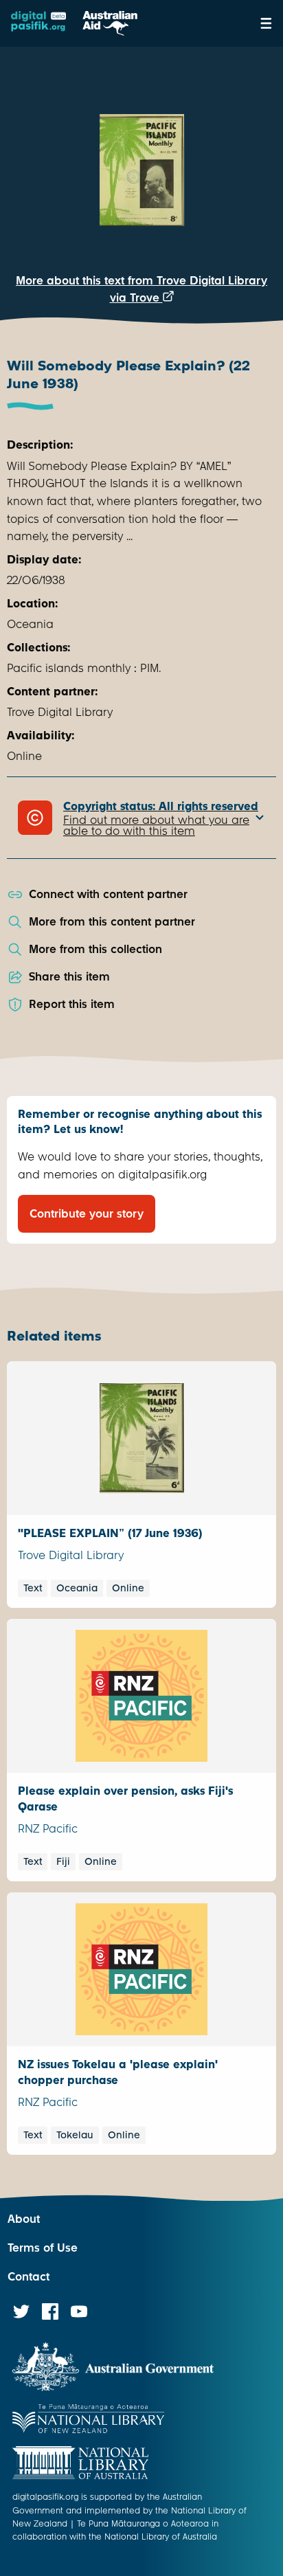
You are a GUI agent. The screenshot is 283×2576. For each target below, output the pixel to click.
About (24, 2219)
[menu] (266, 23)
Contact (29, 2277)
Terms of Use (43, 2248)
